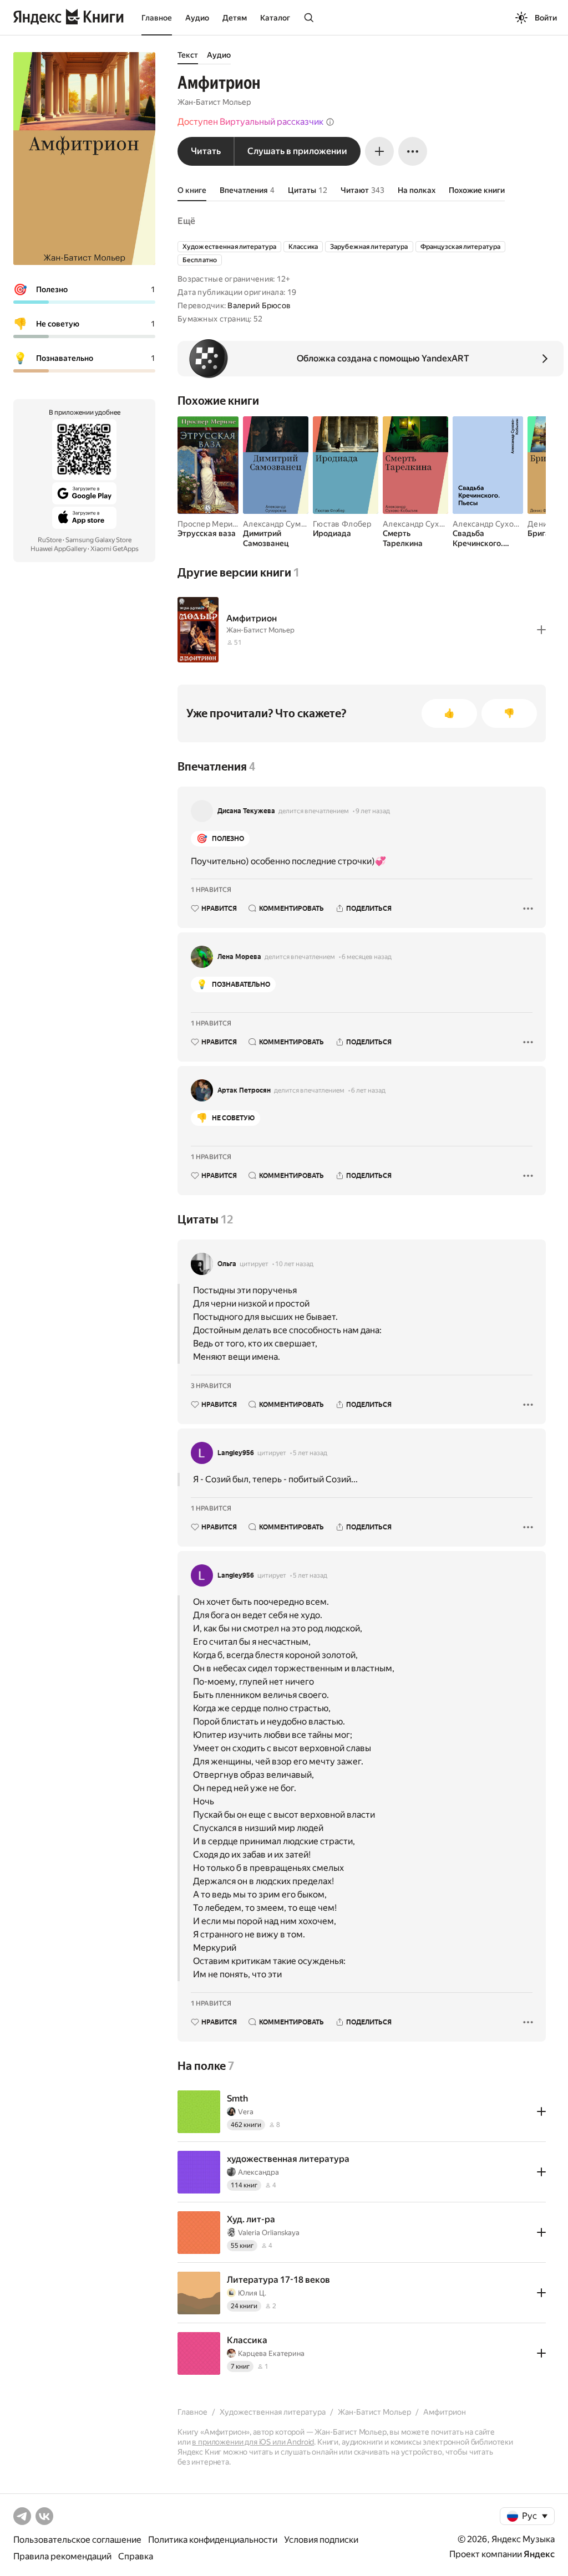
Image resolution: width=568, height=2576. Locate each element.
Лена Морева (239, 957)
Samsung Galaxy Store (98, 540)
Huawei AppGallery (59, 549)
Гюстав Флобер (342, 524)
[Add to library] (541, 630)
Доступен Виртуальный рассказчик (250, 122)
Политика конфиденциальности (213, 2540)
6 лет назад (368, 1090)
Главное (157, 18)
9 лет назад (373, 811)
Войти (546, 18)
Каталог (275, 18)
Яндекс (539, 2554)
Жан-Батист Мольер (214, 102)
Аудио (197, 18)
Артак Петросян (244, 1090)
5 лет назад (310, 1453)
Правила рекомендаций (62, 2556)
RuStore (50, 540)
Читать (206, 151)
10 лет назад (294, 1264)
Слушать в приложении (297, 151)
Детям (235, 18)
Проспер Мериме (210, 524)
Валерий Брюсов (259, 305)
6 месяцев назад (367, 957)
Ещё (186, 221)
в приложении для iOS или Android (253, 2442)
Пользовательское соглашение (77, 2540)
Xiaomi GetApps (115, 549)
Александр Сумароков (285, 524)
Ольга (227, 1264)
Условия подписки (321, 2540)
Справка (136, 2556)
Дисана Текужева (246, 811)
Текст (188, 55)
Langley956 (236, 1453)
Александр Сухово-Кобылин (436, 524)
